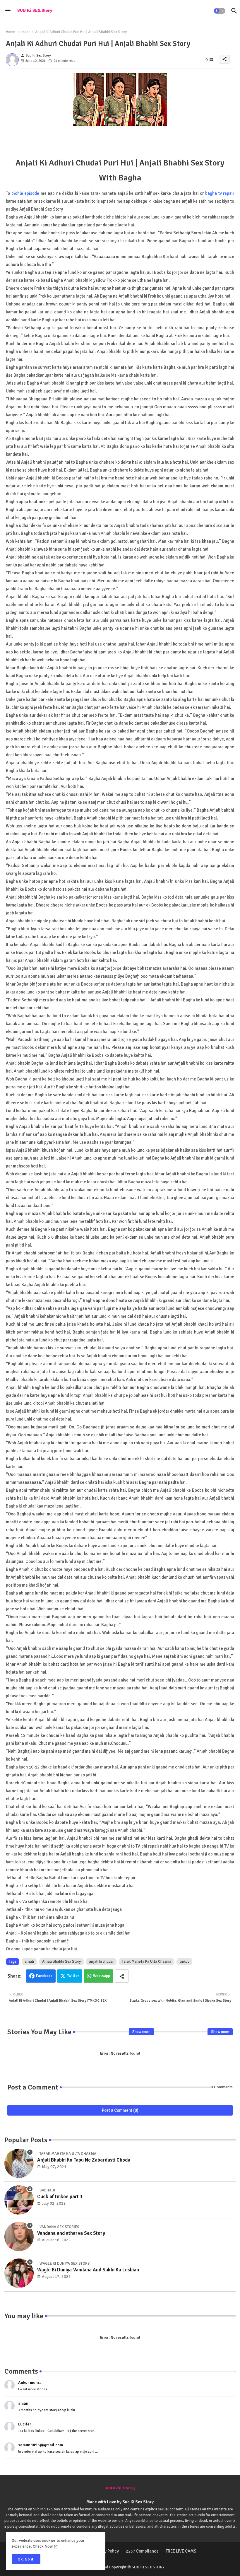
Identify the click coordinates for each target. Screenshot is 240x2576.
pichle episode (25, 193)
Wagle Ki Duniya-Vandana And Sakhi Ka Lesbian (88, 2270)
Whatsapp (102, 1976)
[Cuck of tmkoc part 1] (19, 2200)
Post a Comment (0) (120, 2110)
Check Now (43, 2546)
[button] (220, 11)
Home (11, 32)
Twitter (73, 1976)
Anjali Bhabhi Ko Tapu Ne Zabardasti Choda (84, 2160)
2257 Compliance (142, 2551)
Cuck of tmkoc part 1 (60, 2197)
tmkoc (25, 32)
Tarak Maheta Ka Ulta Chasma (146, 1962)
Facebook (44, 1976)
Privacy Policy (106, 2551)
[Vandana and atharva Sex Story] (19, 2237)
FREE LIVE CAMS (181, 2551)
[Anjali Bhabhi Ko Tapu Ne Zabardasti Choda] (19, 2163)
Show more (141, 2032)
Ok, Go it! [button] (26, 2559)
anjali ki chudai (101, 1962)
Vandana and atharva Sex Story (71, 2233)
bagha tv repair (220, 193)
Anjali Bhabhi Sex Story (61, 1962)
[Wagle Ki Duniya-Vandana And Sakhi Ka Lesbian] (19, 2273)
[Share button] (122, 1976)
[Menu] (8, 11)
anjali (29, 1962)
